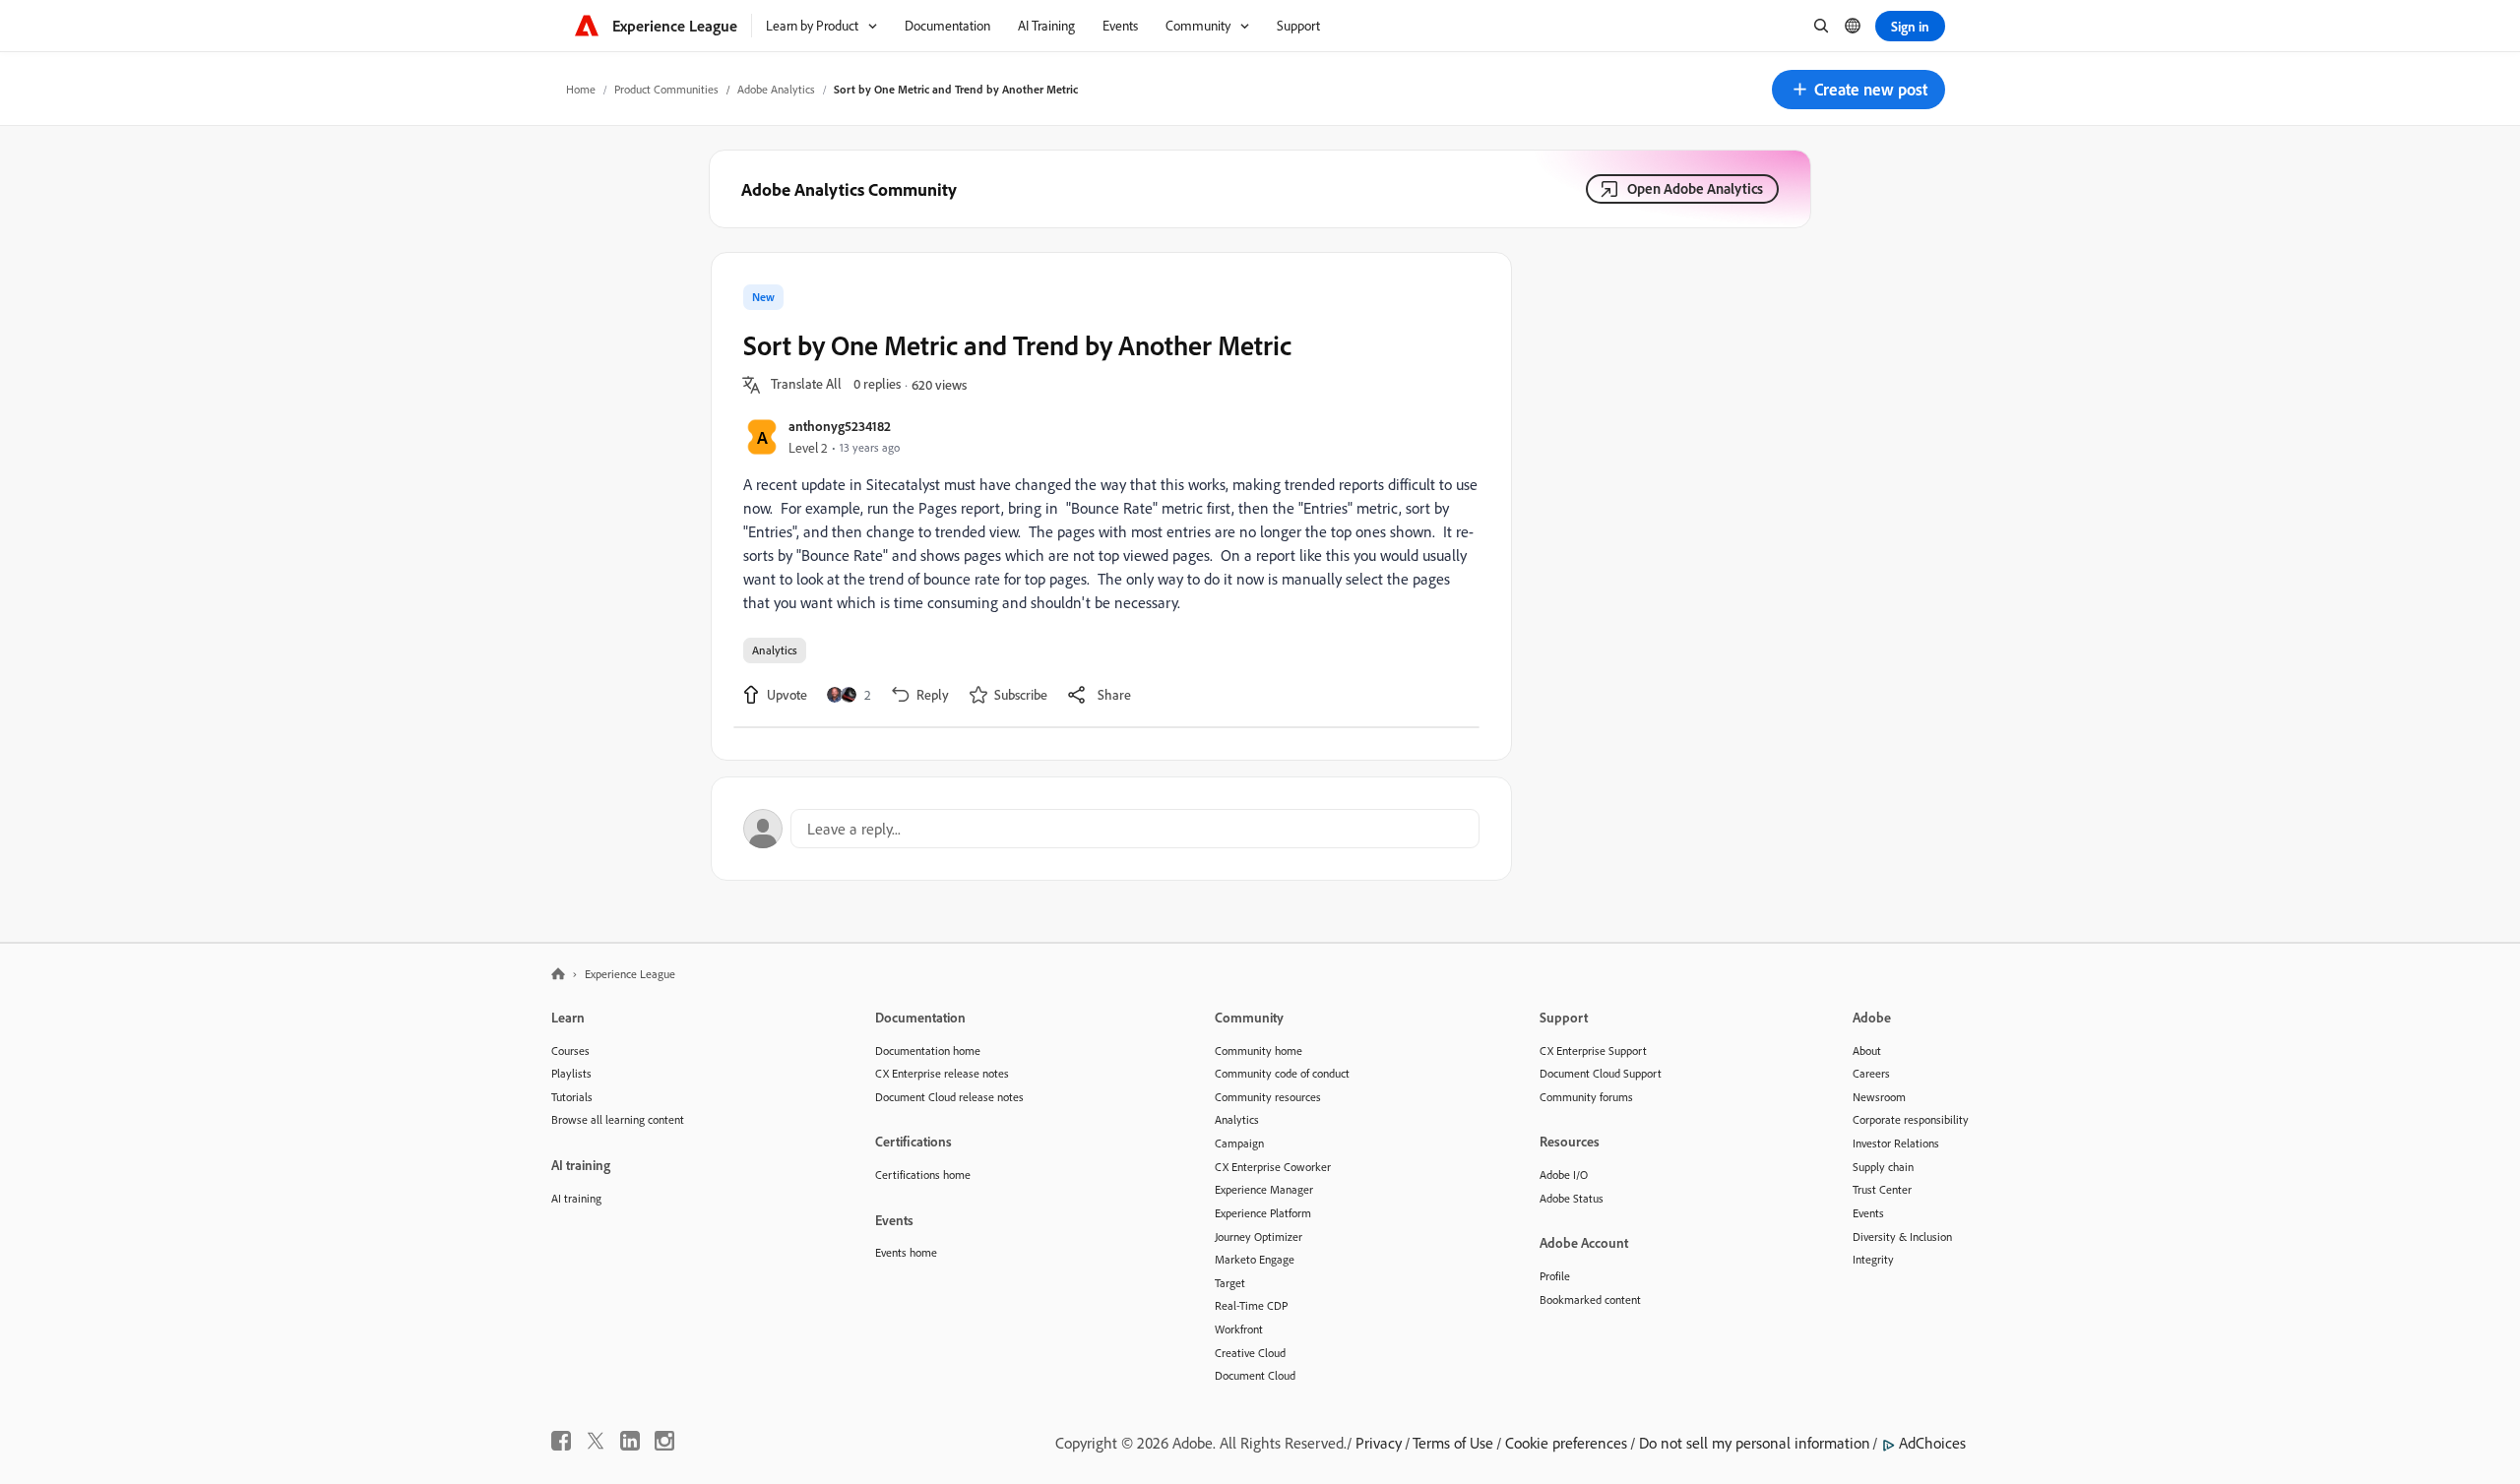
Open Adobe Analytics (1695, 188)
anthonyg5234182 (840, 426)
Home (581, 89)
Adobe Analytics (776, 89)
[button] (1858, 90)
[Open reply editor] (1111, 829)
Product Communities (666, 89)
